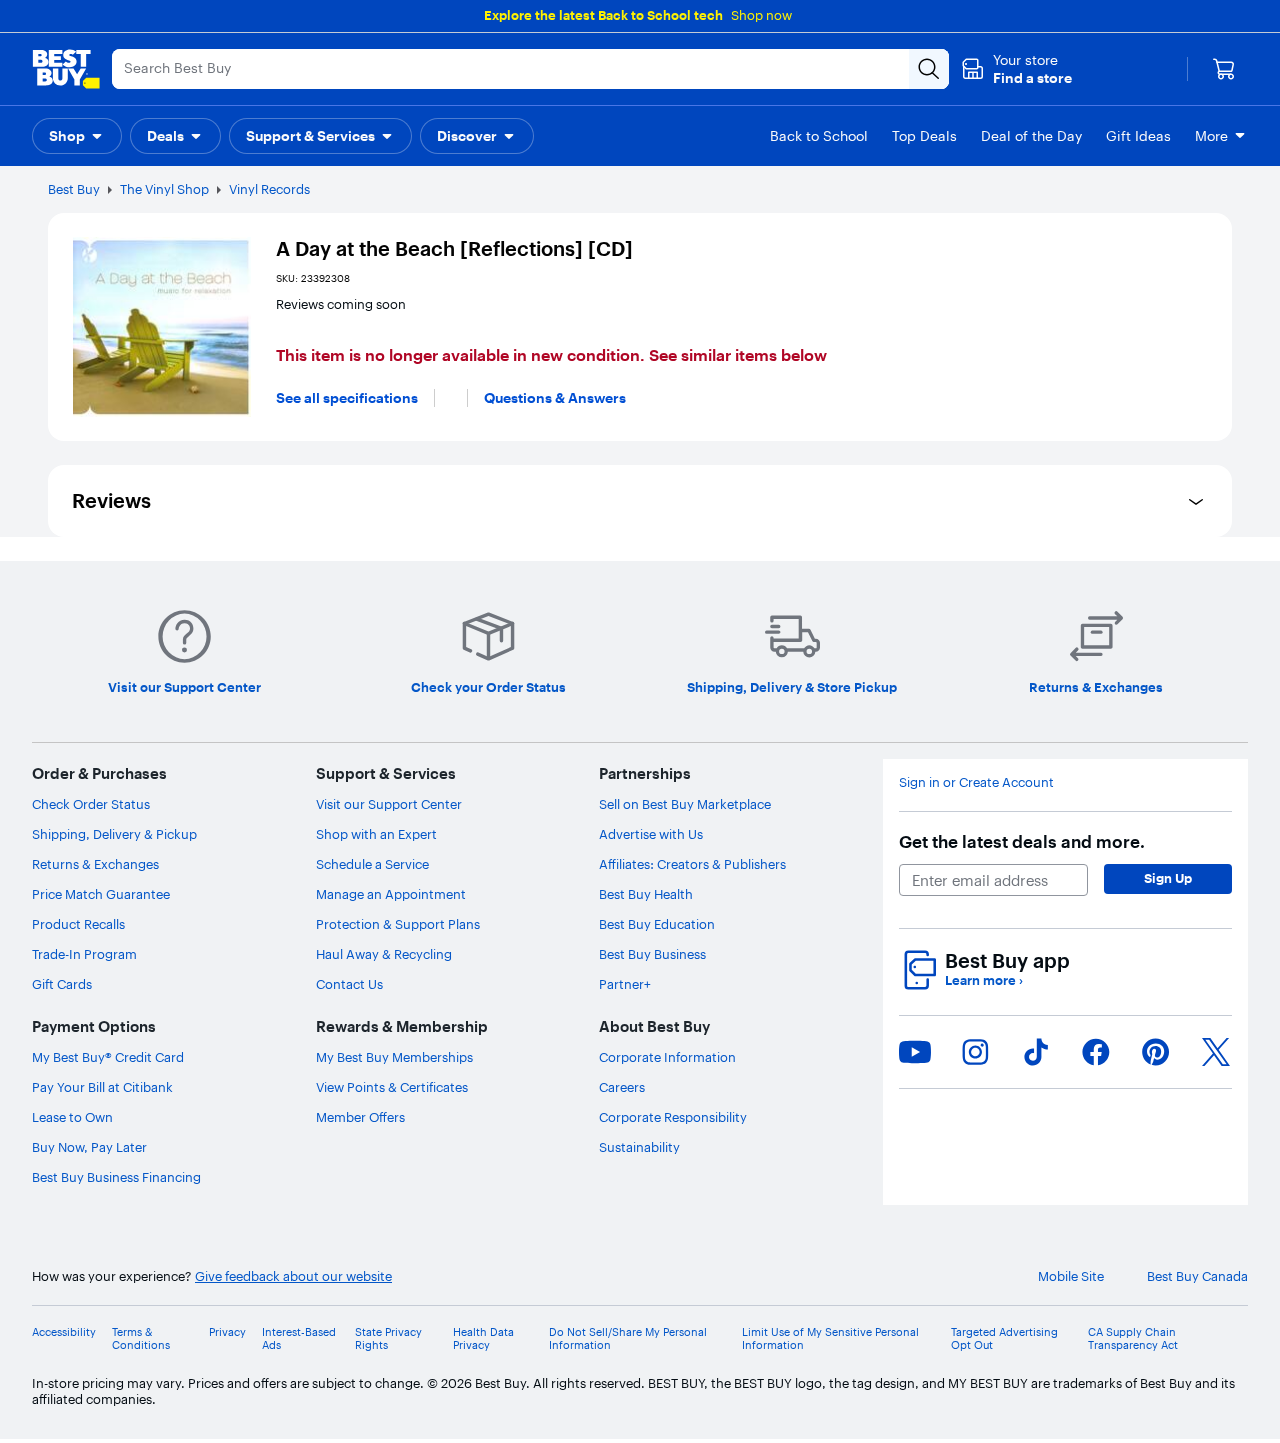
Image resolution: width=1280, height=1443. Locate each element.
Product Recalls (78, 924)
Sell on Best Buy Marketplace (685, 804)
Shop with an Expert (376, 834)
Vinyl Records (269, 189)
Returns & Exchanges (95, 864)
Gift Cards (62, 984)
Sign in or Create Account (976, 782)
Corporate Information (667, 1057)
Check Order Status (91, 804)
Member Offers (360, 1117)
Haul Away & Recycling (384, 954)
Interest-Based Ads (299, 1339)
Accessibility (64, 1332)
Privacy (227, 1332)
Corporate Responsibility (673, 1117)
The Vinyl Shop (164, 189)
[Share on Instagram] (975, 1052)
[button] (1016, 69)
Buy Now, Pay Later (89, 1147)
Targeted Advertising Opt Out (1004, 1339)
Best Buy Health (646, 894)
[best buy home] (66, 69)
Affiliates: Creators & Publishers (692, 864)
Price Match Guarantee (101, 894)
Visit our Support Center (389, 804)
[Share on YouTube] (915, 1052)
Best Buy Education (657, 924)
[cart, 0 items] (1224, 69)
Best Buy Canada (1197, 1276)
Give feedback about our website (293, 1276)
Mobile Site (1071, 1276)
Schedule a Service (372, 864)
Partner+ (625, 984)
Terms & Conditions (141, 1339)
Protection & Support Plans (398, 924)
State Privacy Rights (388, 1339)
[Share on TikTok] (1036, 1052)
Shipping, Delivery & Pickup (114, 834)
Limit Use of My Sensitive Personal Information (830, 1339)
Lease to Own (72, 1117)
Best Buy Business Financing (116, 1177)
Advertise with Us (651, 834)
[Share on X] (1216, 1052)
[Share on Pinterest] (1156, 1052)
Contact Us (349, 984)
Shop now (761, 15)
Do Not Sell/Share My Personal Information (628, 1339)
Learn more (984, 980)
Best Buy (74, 189)
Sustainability (639, 1147)
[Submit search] (929, 69)
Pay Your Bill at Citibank (102, 1087)
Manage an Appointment (391, 894)
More (1211, 136)
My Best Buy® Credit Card (108, 1057)
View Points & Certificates (392, 1087)
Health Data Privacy (483, 1339)
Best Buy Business (652, 954)
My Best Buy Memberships (394, 1057)
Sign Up (1168, 878)
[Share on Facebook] (1096, 1052)
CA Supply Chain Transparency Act (1133, 1339)
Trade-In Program (84, 954)
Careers (622, 1087)
